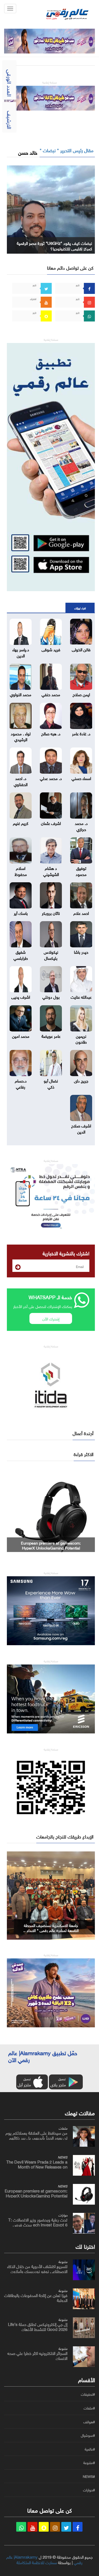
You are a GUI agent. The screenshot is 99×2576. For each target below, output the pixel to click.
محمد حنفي (51, 694)
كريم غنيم (21, 823)
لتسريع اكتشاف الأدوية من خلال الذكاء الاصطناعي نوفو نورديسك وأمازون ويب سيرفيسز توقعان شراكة (37, 2271)
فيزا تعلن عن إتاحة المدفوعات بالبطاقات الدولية (36, 2297)
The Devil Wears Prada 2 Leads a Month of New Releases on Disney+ (37, 2166)
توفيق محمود (81, 871)
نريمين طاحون (81, 1038)
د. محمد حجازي (81, 826)
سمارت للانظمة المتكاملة (37, 2562)
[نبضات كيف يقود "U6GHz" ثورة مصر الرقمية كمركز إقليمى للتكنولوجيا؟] (51, 208)
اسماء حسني (81, 778)
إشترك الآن (51, 1318)
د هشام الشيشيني (51, 871)
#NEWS (89, 2476)
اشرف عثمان (51, 823)
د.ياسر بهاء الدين (21, 652)
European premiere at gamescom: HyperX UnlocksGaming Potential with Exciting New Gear (36, 2195)
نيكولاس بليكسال (51, 954)
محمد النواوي (21, 694)
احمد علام (81, 913)
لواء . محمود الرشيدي (21, 736)
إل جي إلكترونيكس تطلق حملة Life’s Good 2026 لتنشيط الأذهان (38, 2326)
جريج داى (81, 1080)
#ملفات (89, 2408)
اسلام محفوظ (21, 871)
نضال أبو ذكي (51, 1083)
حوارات (63, 2215)
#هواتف (89, 2422)
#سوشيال (88, 2435)
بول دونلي (51, 996)
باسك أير (21, 913)
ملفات (63, 2128)
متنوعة (63, 2261)
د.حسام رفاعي (21, 1083)
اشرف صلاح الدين (81, 1128)
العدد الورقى (10, 83)
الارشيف (10, 120)
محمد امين (21, 1036)
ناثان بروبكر (51, 913)
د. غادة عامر (81, 733)
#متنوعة (89, 2463)
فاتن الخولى (81, 649)
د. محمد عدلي (51, 778)
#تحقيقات (88, 2394)
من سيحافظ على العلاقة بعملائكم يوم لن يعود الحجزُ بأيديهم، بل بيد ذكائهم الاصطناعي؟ (36, 2137)
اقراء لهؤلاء (80, 608)
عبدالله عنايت (81, 996)
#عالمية (90, 2449)
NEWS (63, 2157)
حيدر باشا (81, 951)
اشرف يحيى (21, 996)
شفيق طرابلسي (21, 954)
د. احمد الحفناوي (21, 781)
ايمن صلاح (81, 694)
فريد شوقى (51, 649)
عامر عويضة (51, 1036)
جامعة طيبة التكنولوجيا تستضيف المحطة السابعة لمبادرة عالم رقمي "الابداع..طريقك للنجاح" (51, 1930)
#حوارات (89, 2490)
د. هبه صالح (51, 733)
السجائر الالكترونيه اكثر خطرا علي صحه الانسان (37, 2355)
